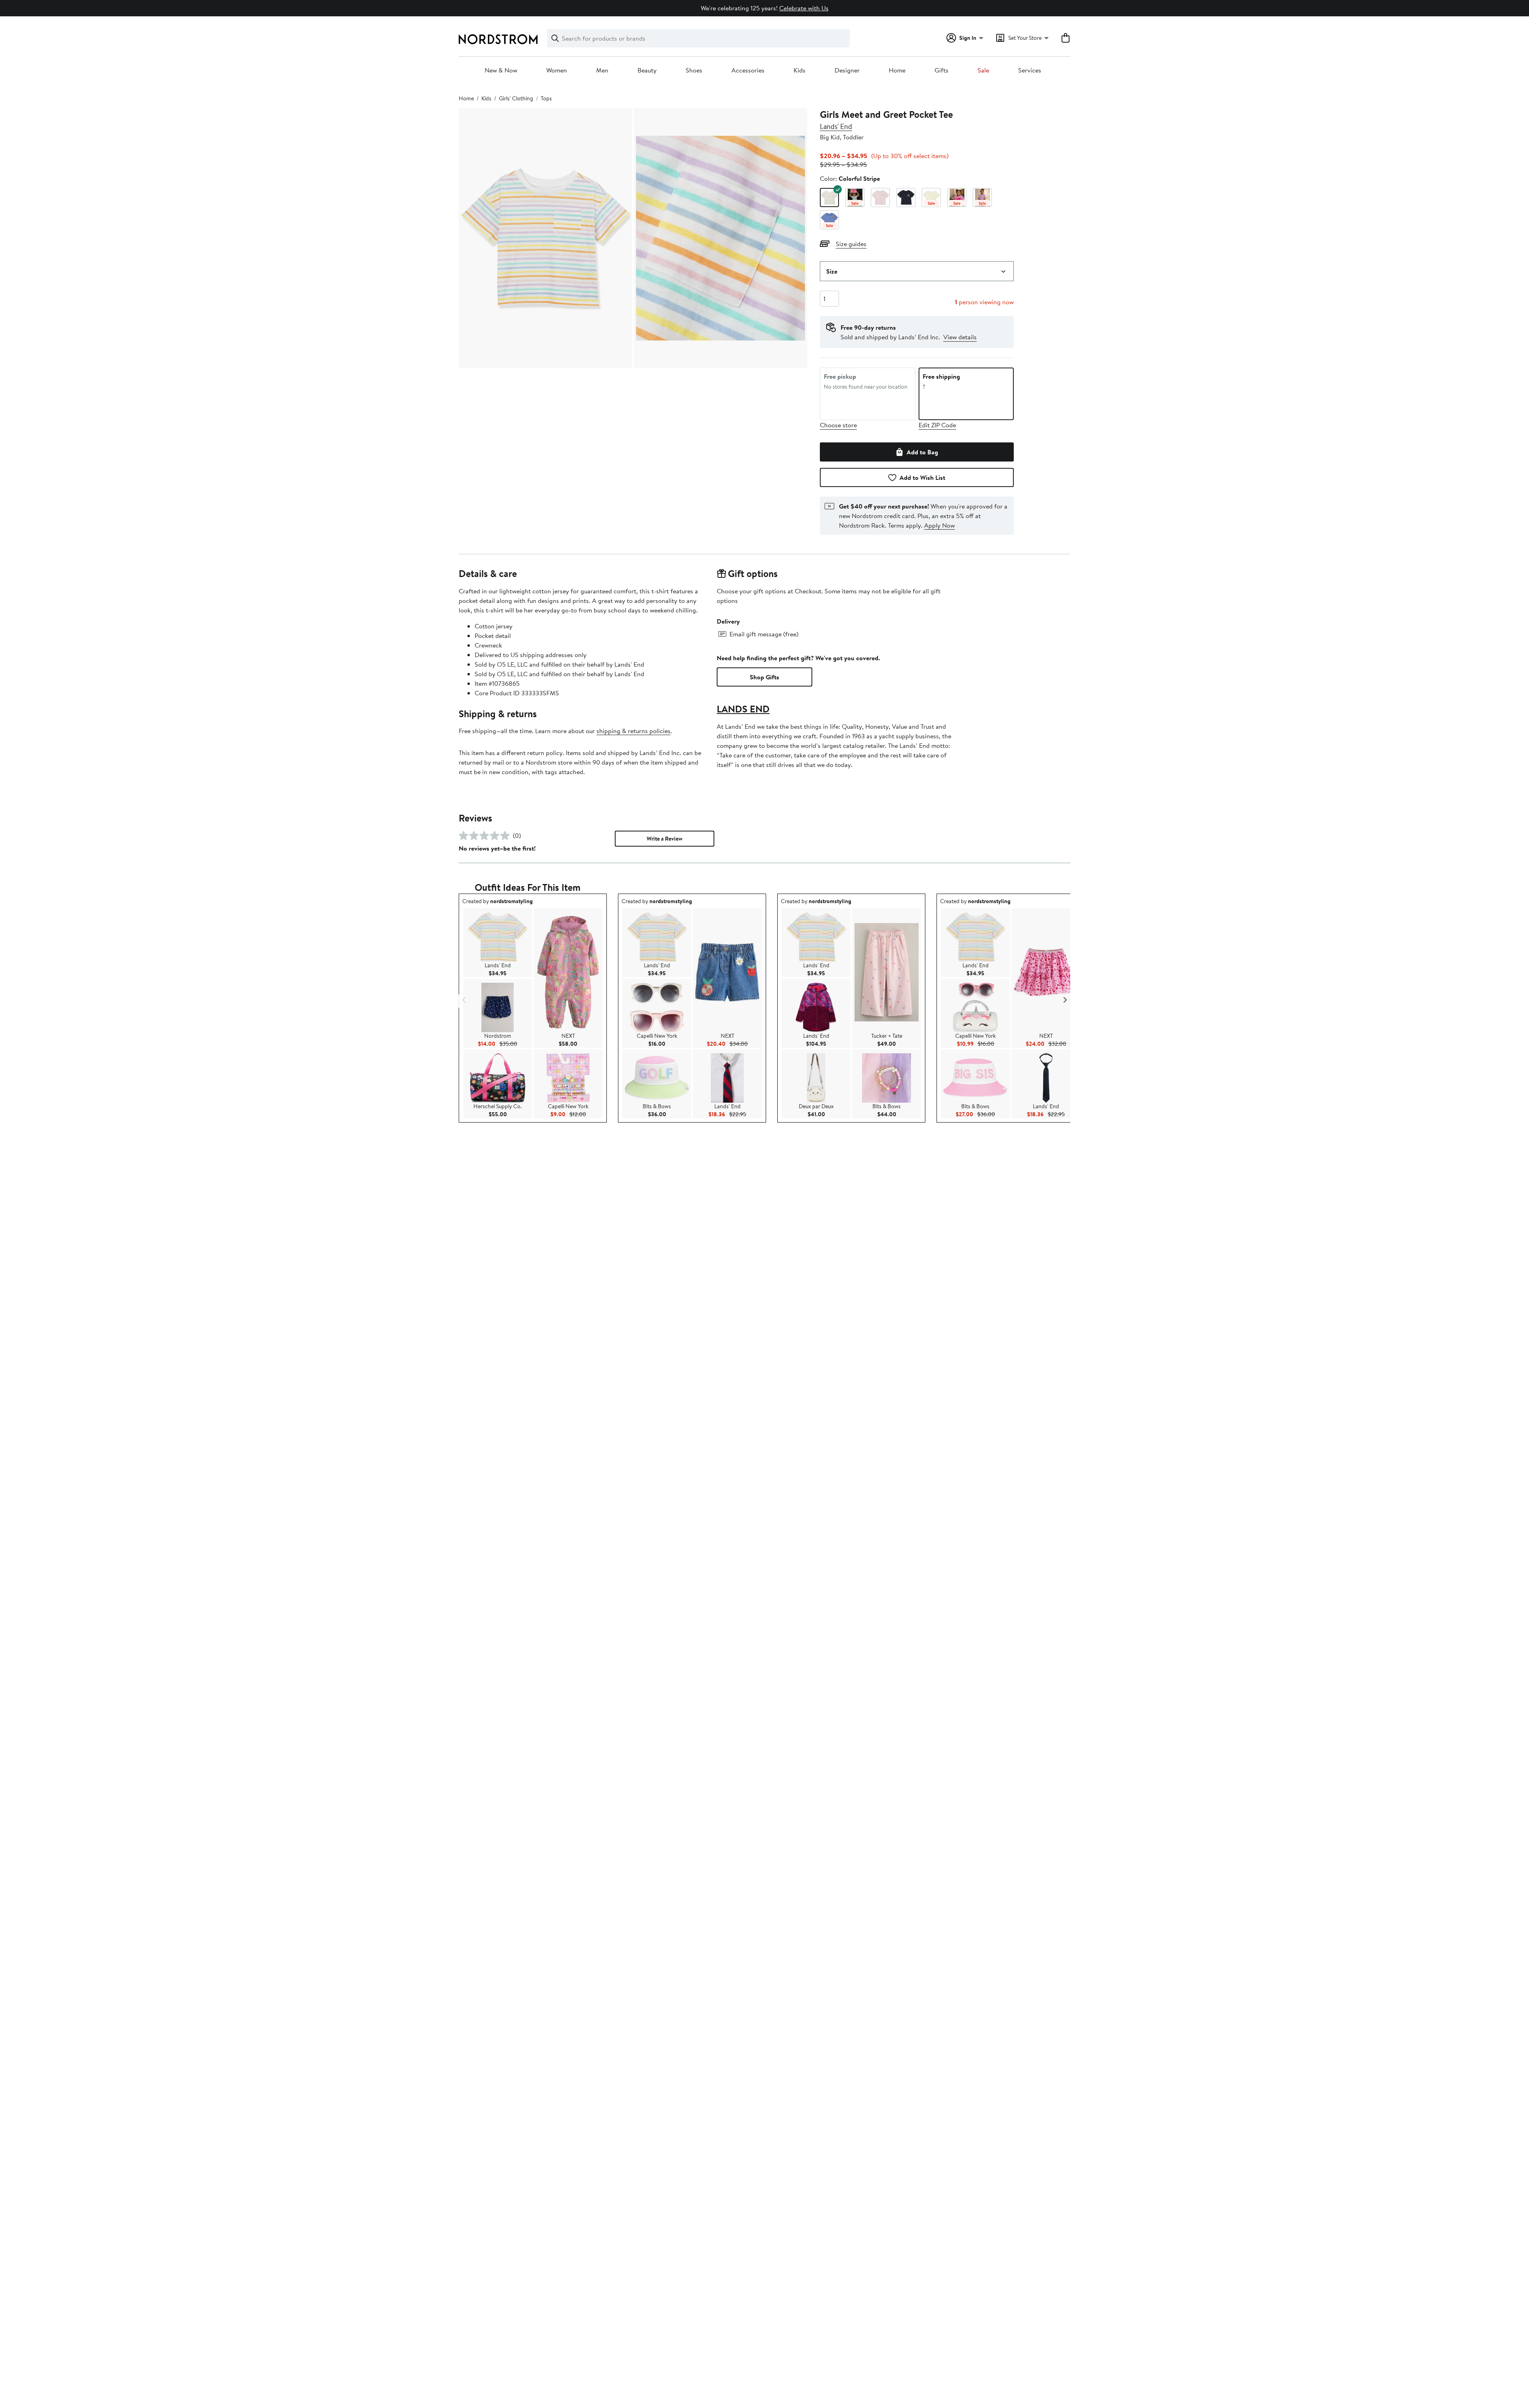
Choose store (838, 425)
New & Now (501, 70)
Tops (546, 98)
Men (602, 70)
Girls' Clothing (516, 98)
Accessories (748, 70)
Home (897, 70)
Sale (983, 70)
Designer (847, 70)
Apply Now (939, 525)
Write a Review (665, 839)
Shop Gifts (764, 677)
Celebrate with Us (804, 8)
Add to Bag (922, 452)
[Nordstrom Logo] (498, 39)
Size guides (851, 244)
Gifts (941, 70)
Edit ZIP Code (937, 425)
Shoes (694, 70)
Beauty (647, 70)
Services (1030, 70)
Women (557, 70)
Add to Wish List (922, 477)
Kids (800, 70)
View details (960, 337)
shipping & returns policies (633, 731)
